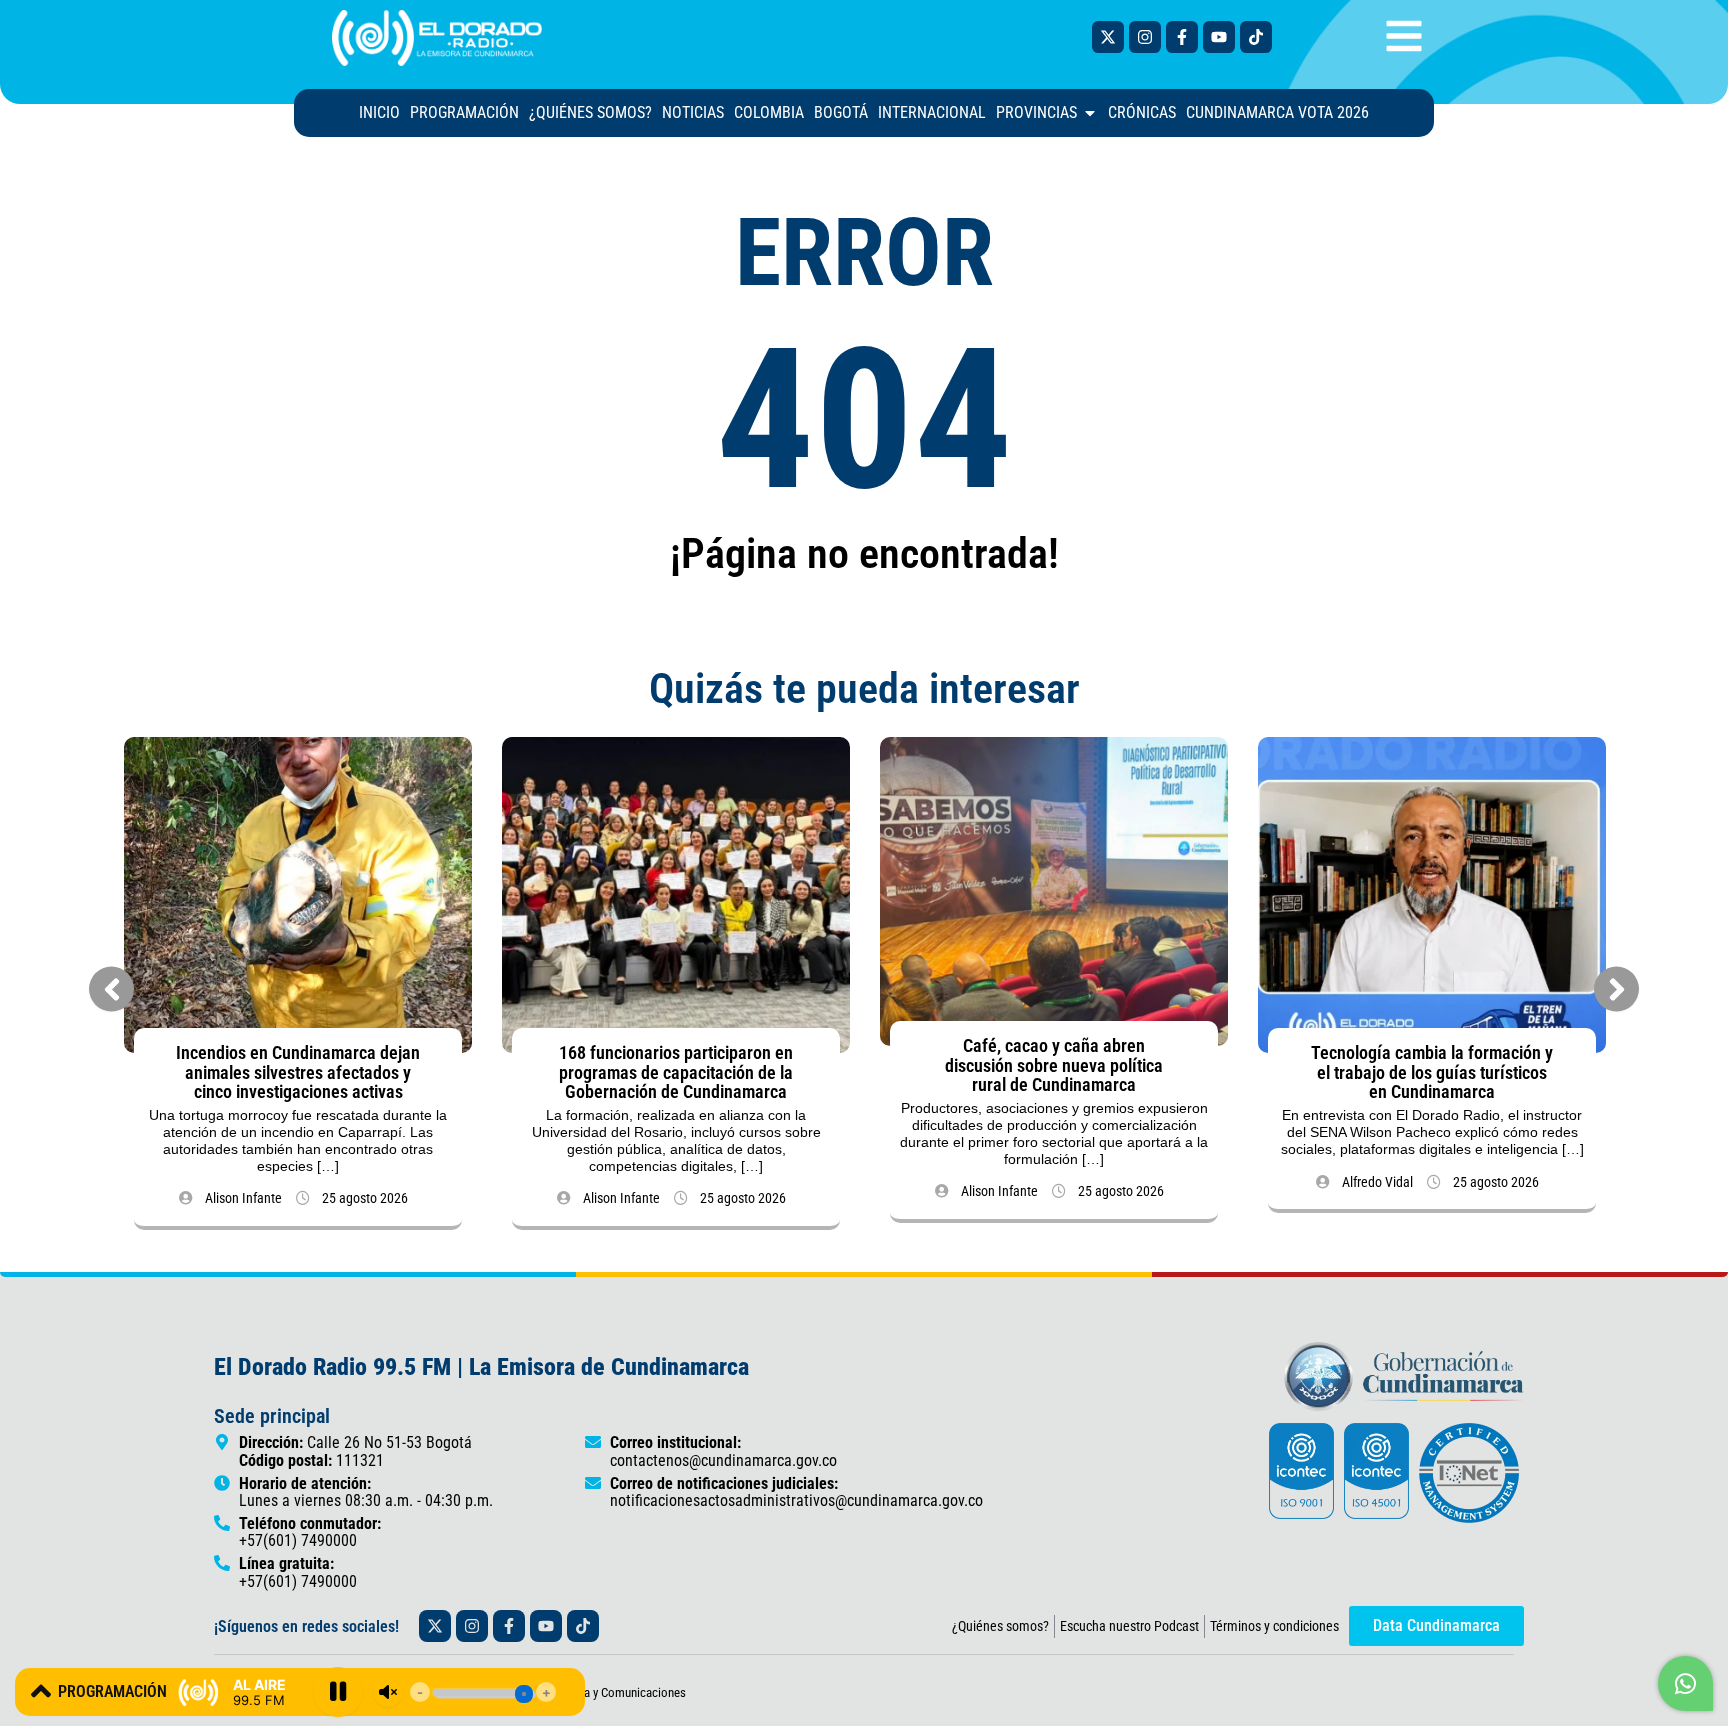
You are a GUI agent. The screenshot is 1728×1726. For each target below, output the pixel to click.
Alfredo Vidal (1377, 1182)
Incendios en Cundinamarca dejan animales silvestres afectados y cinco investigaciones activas (298, 1072)
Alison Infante (243, 1198)
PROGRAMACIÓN (112, 1691)
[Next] (1616, 989)
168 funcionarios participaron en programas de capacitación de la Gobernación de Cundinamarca (676, 1072)
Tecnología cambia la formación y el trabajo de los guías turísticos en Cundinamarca (1432, 1072)
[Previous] (111, 989)
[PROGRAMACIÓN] (41, 1691)
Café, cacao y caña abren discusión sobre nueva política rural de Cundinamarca (1054, 1065)
